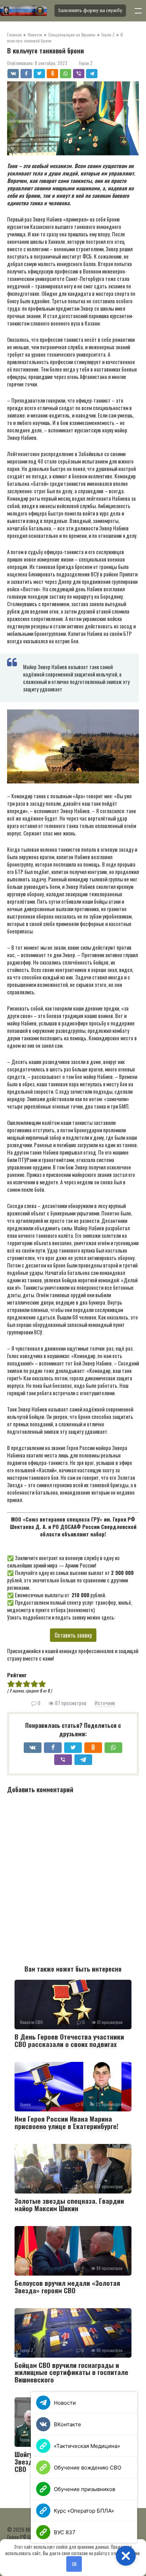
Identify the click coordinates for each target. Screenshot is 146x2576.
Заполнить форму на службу (90, 10)
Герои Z (86, 63)
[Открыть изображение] (25, 11)
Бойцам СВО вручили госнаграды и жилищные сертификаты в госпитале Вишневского (71, 2372)
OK (74, 2564)
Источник (105, 1703)
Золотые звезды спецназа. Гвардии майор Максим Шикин (69, 2204)
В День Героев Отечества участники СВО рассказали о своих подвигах (69, 2040)
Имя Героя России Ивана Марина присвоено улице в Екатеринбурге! (66, 2122)
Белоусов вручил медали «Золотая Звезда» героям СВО (67, 2286)
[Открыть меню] (138, 11)
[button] (126, 2556)
